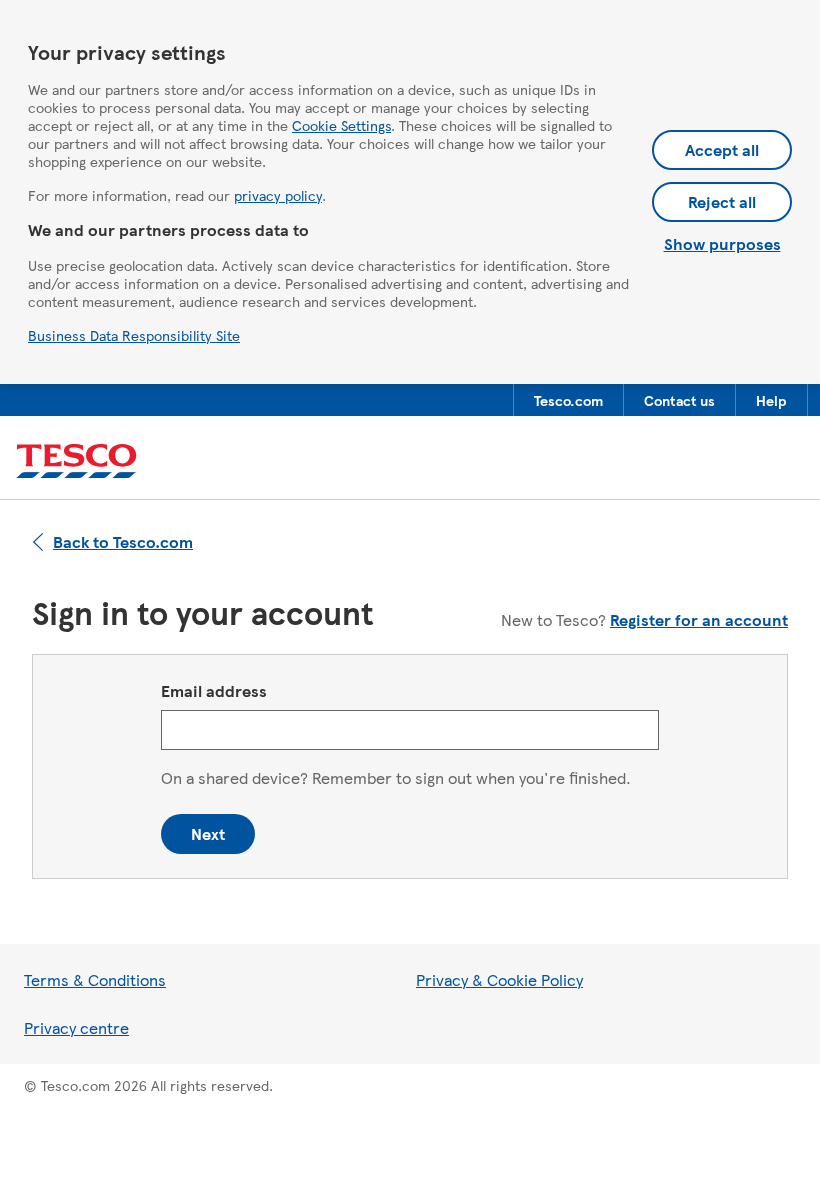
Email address (214, 690)
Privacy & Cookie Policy (499, 979)
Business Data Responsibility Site (134, 335)
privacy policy (278, 195)
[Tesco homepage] (76, 461)
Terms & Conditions (95, 979)
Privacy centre (76, 1027)
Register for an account (699, 619)
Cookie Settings (341, 125)
